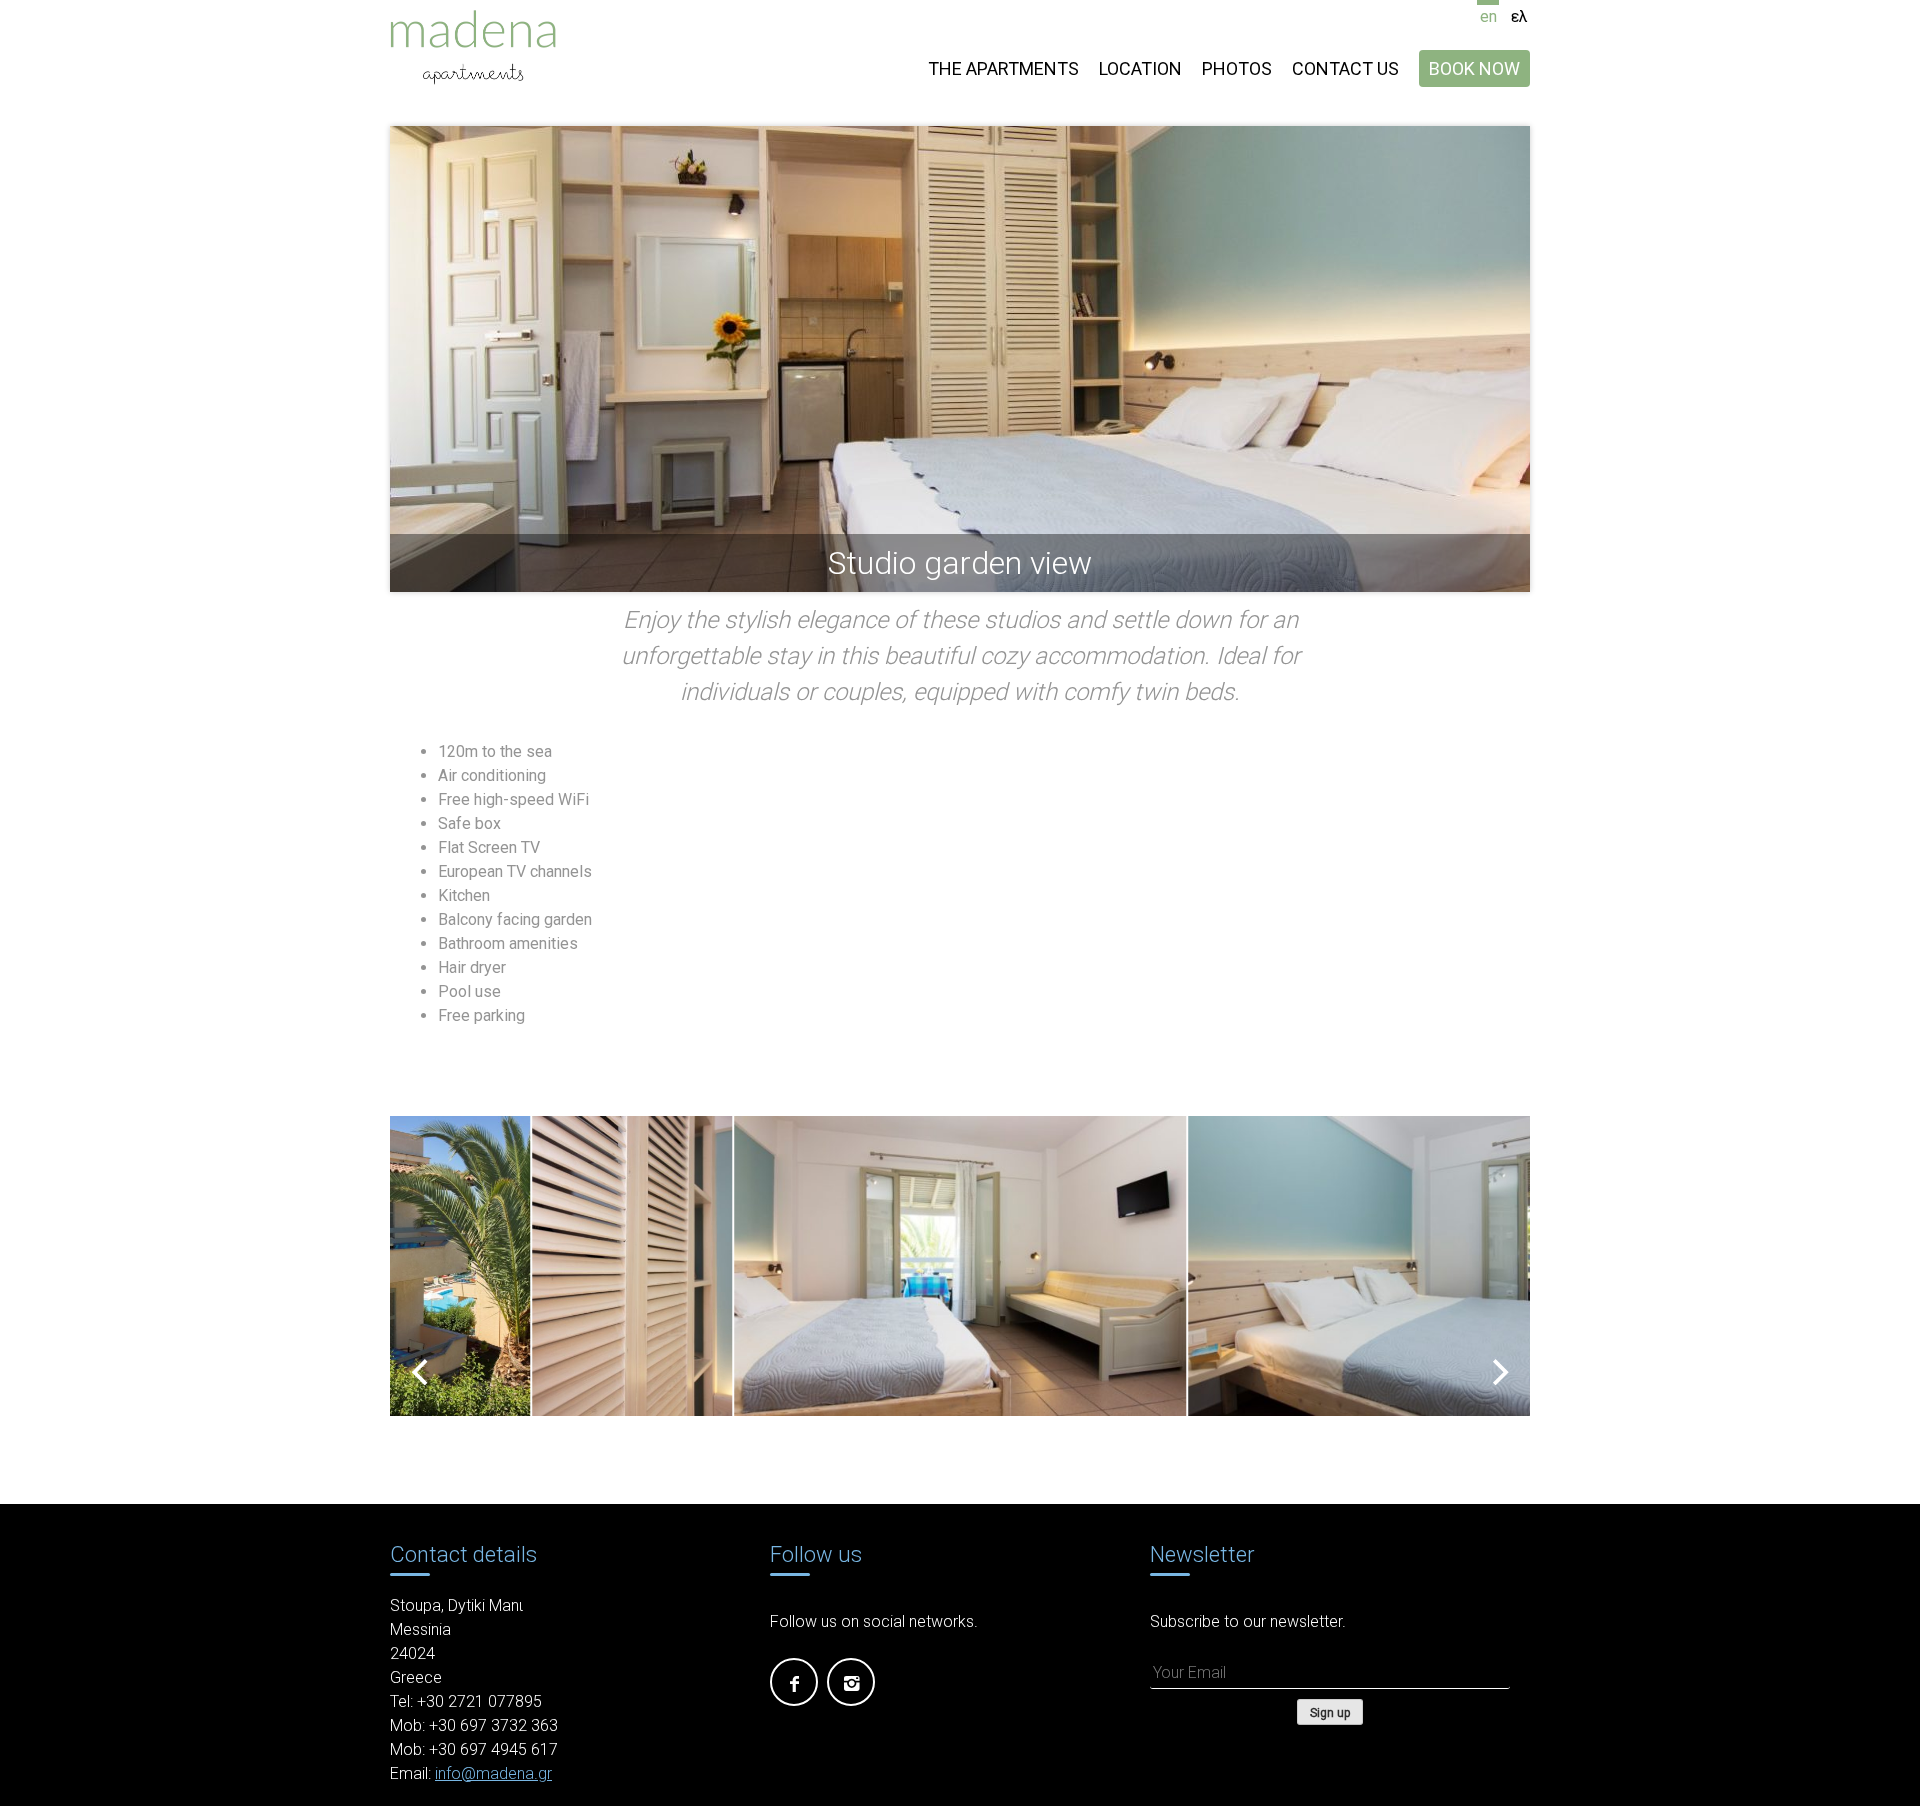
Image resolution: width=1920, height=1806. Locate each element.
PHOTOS (1237, 68)
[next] (1498, 1372)
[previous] (422, 1372)
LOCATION (1140, 68)
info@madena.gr (493, 1773)
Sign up (1330, 1713)
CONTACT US (1345, 68)
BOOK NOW (1474, 68)
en (1488, 16)
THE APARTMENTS (1003, 68)
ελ (1519, 16)
